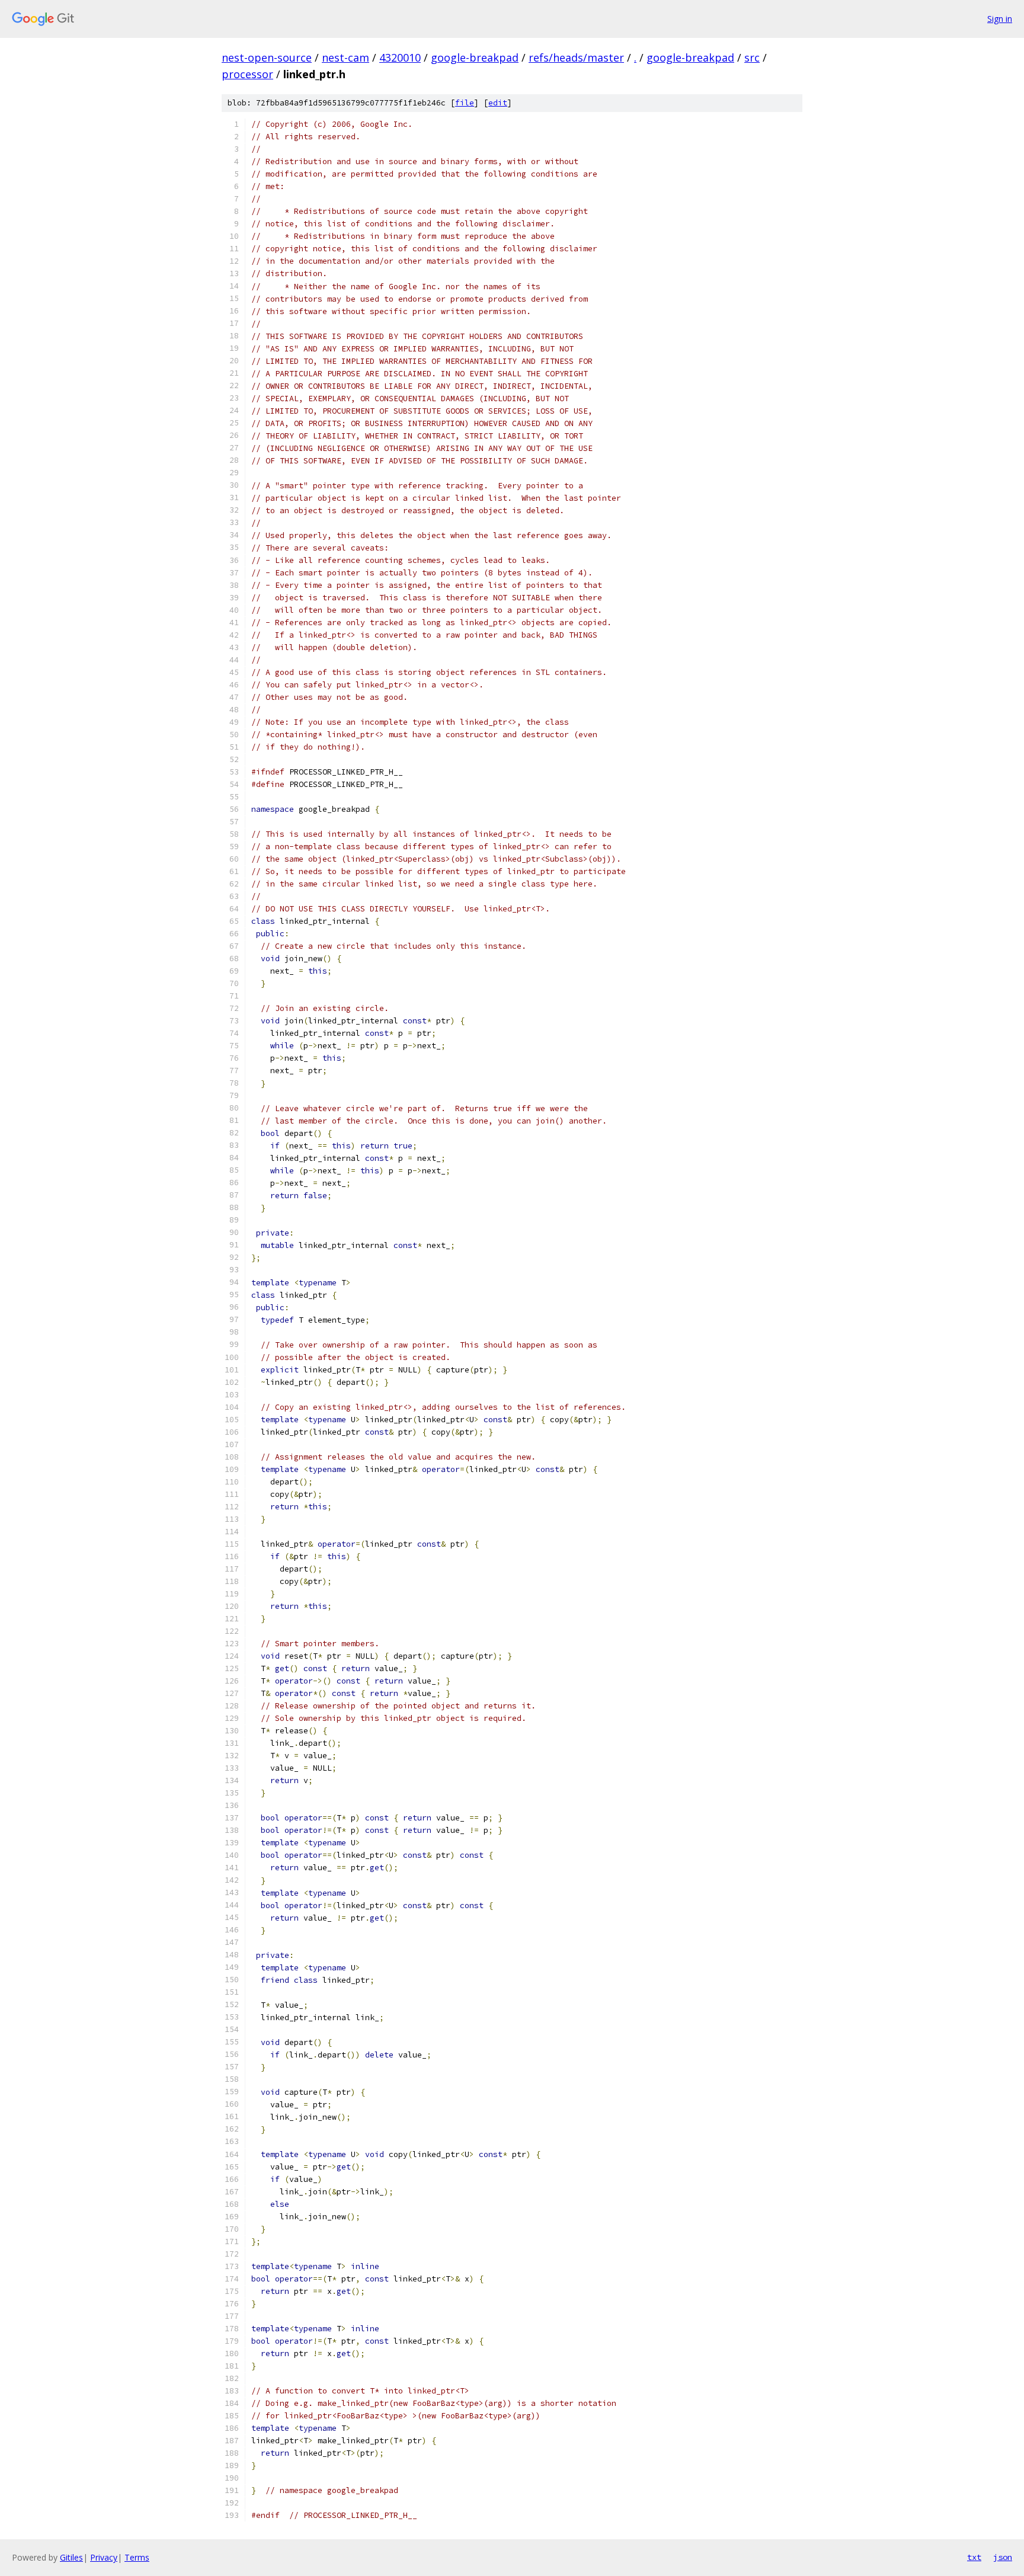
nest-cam (345, 57)
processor (247, 74)
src (752, 57)
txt (974, 2557)
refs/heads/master (576, 57)
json (1003, 2557)
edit (498, 103)
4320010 (400, 57)
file (465, 103)
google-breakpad (475, 57)
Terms (137, 2557)
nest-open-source (267, 57)
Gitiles (71, 2557)
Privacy (104, 2557)
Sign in (1000, 19)
